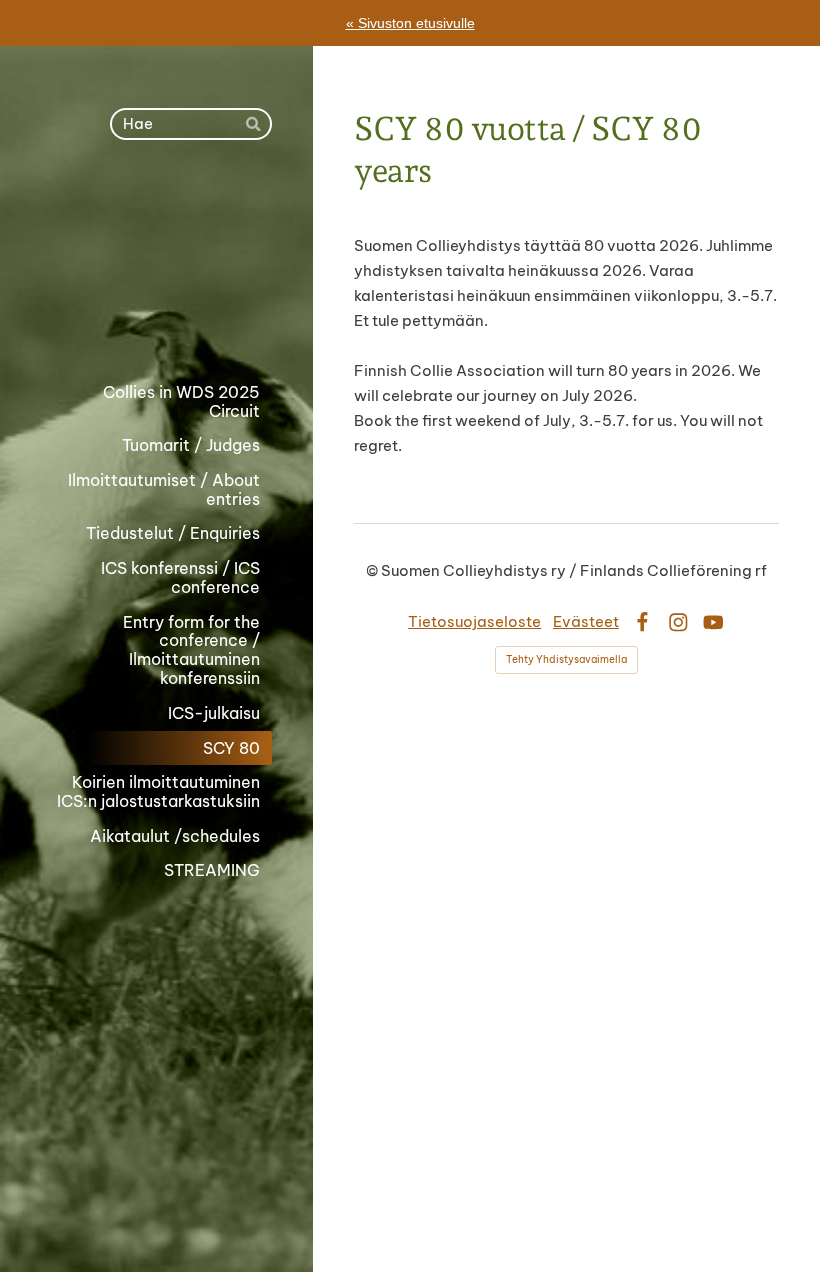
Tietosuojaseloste (474, 621)
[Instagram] (678, 622)
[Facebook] (642, 622)
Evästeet (586, 621)
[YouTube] (713, 622)
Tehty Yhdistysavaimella (566, 659)
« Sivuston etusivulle (410, 23)
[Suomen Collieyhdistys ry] (156, 257)
